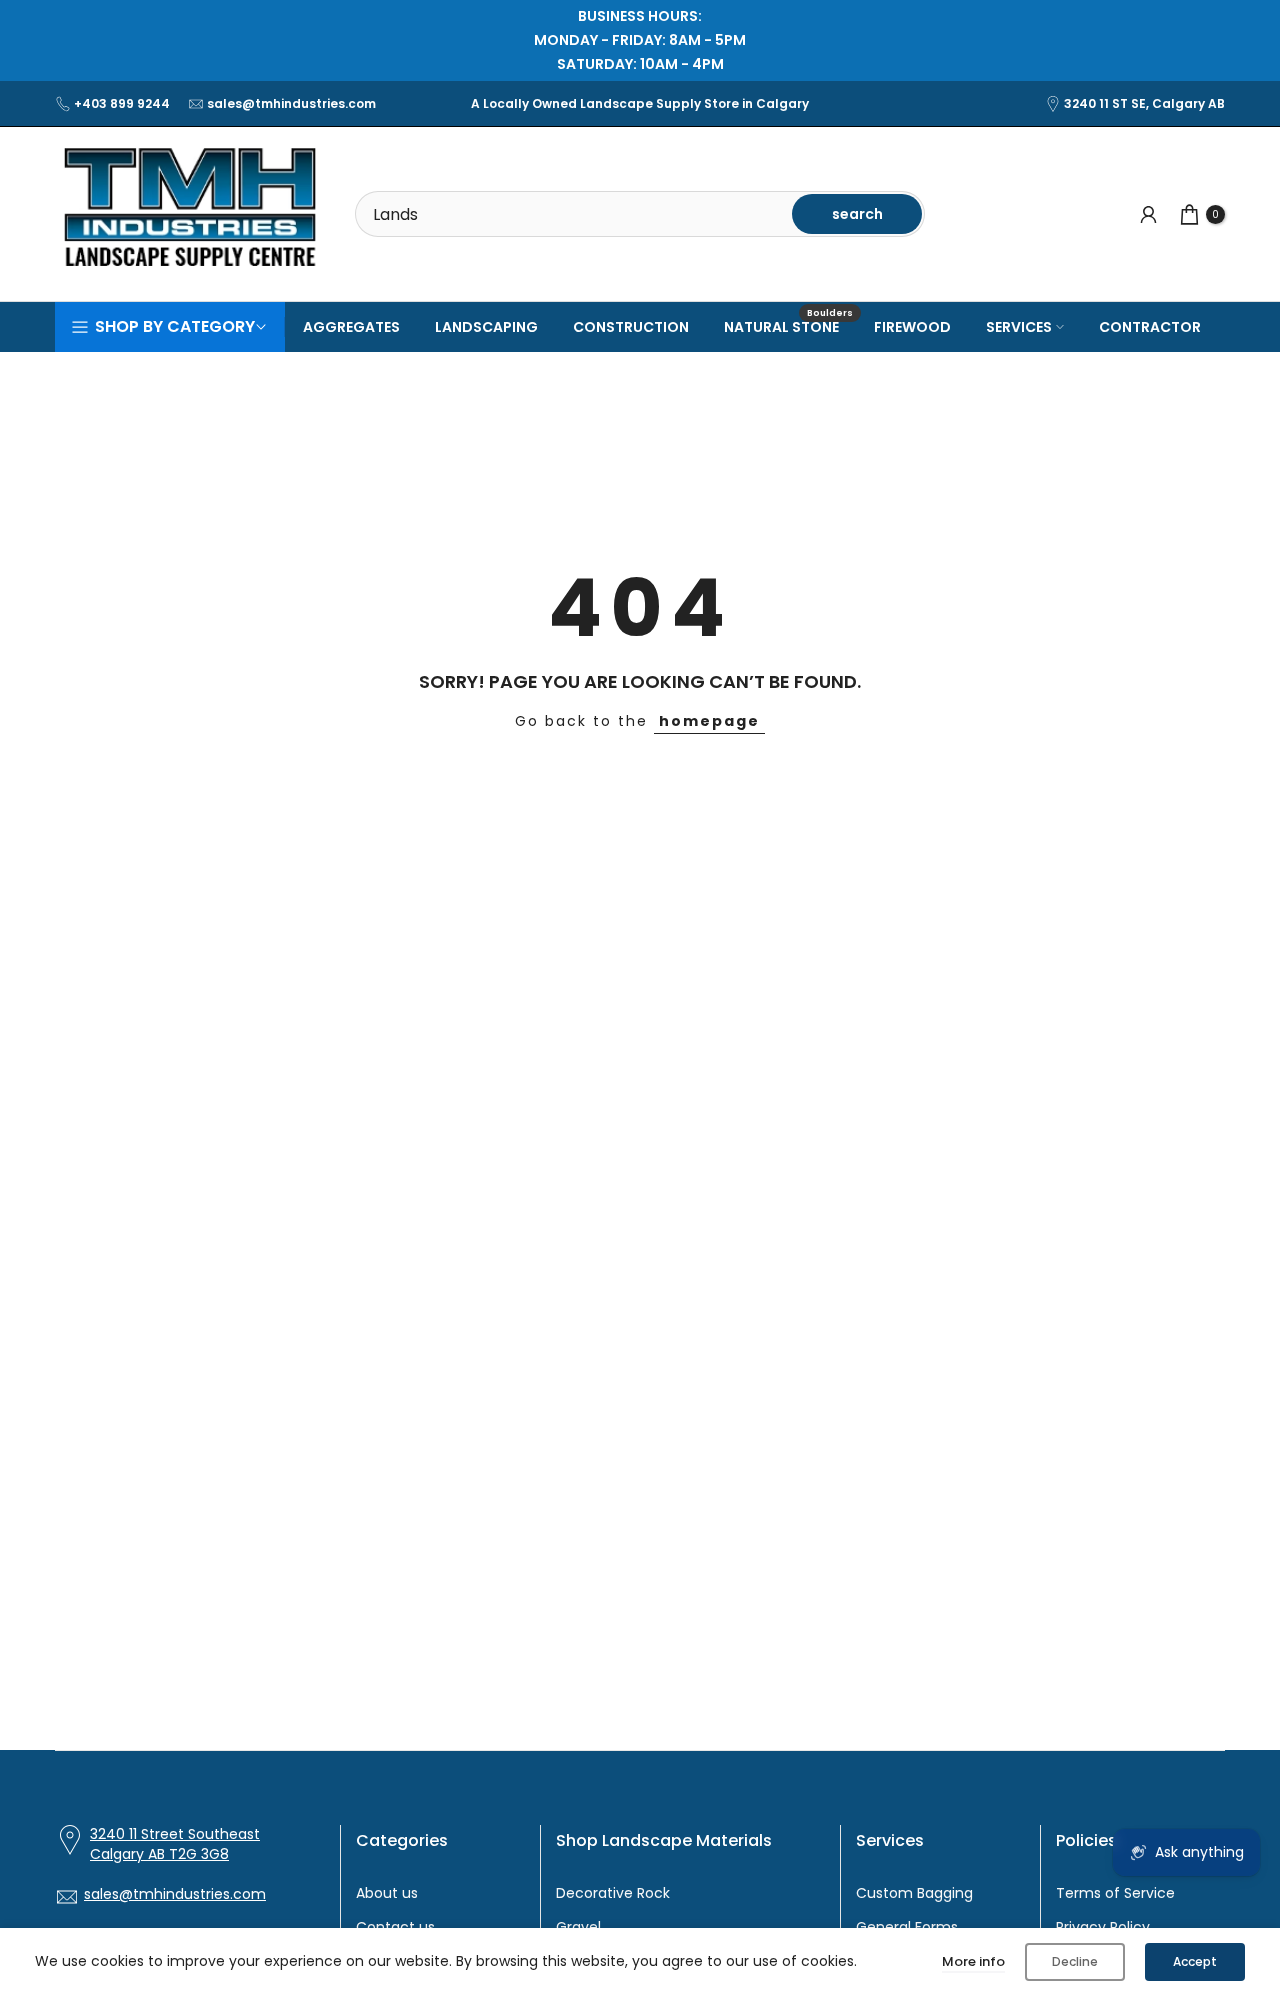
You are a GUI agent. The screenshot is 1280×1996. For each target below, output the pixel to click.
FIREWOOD (912, 327)
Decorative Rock (613, 1893)
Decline (1075, 1961)
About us (387, 1893)
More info (973, 1961)
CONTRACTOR (1150, 327)
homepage (709, 721)
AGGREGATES (351, 327)
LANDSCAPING (486, 327)
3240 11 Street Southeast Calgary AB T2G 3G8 (175, 1844)
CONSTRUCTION (631, 327)
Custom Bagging (914, 1893)
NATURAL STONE (789, 326)
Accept (1195, 1961)
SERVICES (1019, 327)
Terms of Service (1115, 1893)
